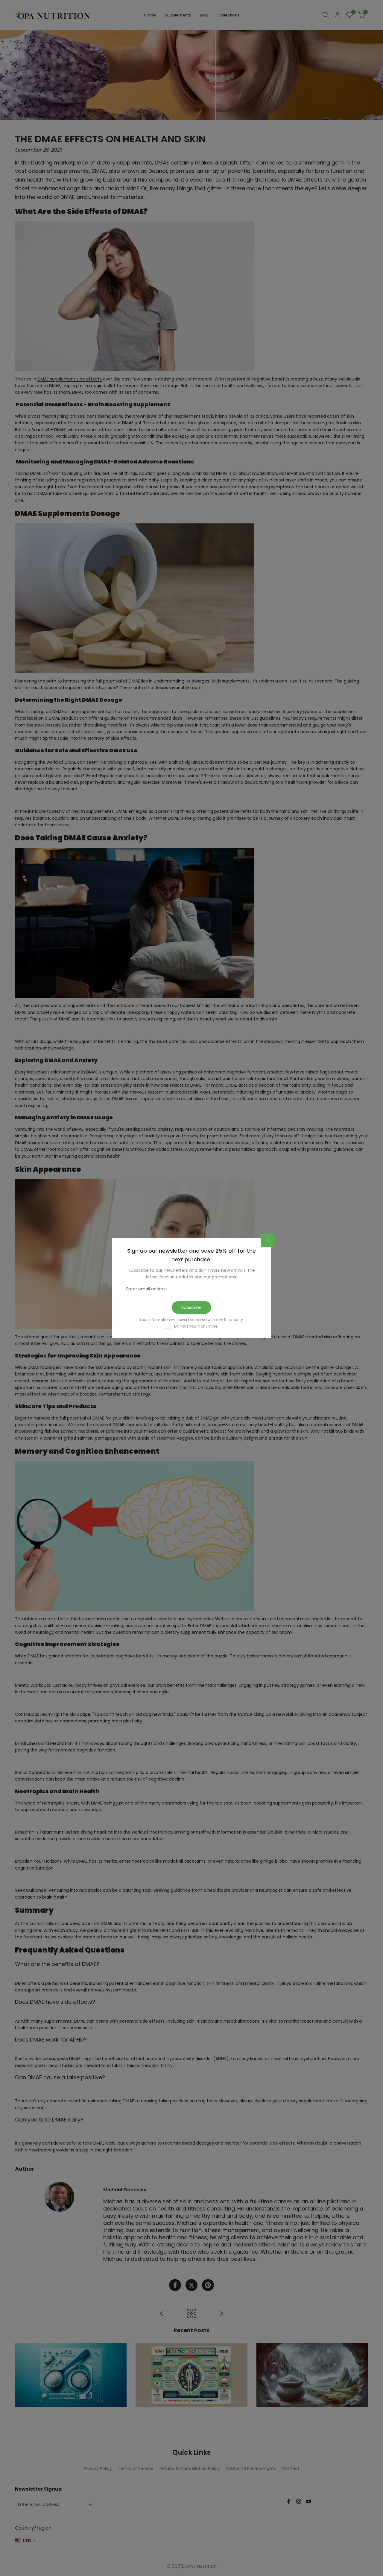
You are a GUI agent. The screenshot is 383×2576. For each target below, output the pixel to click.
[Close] (268, 1240)
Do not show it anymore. (196, 1326)
